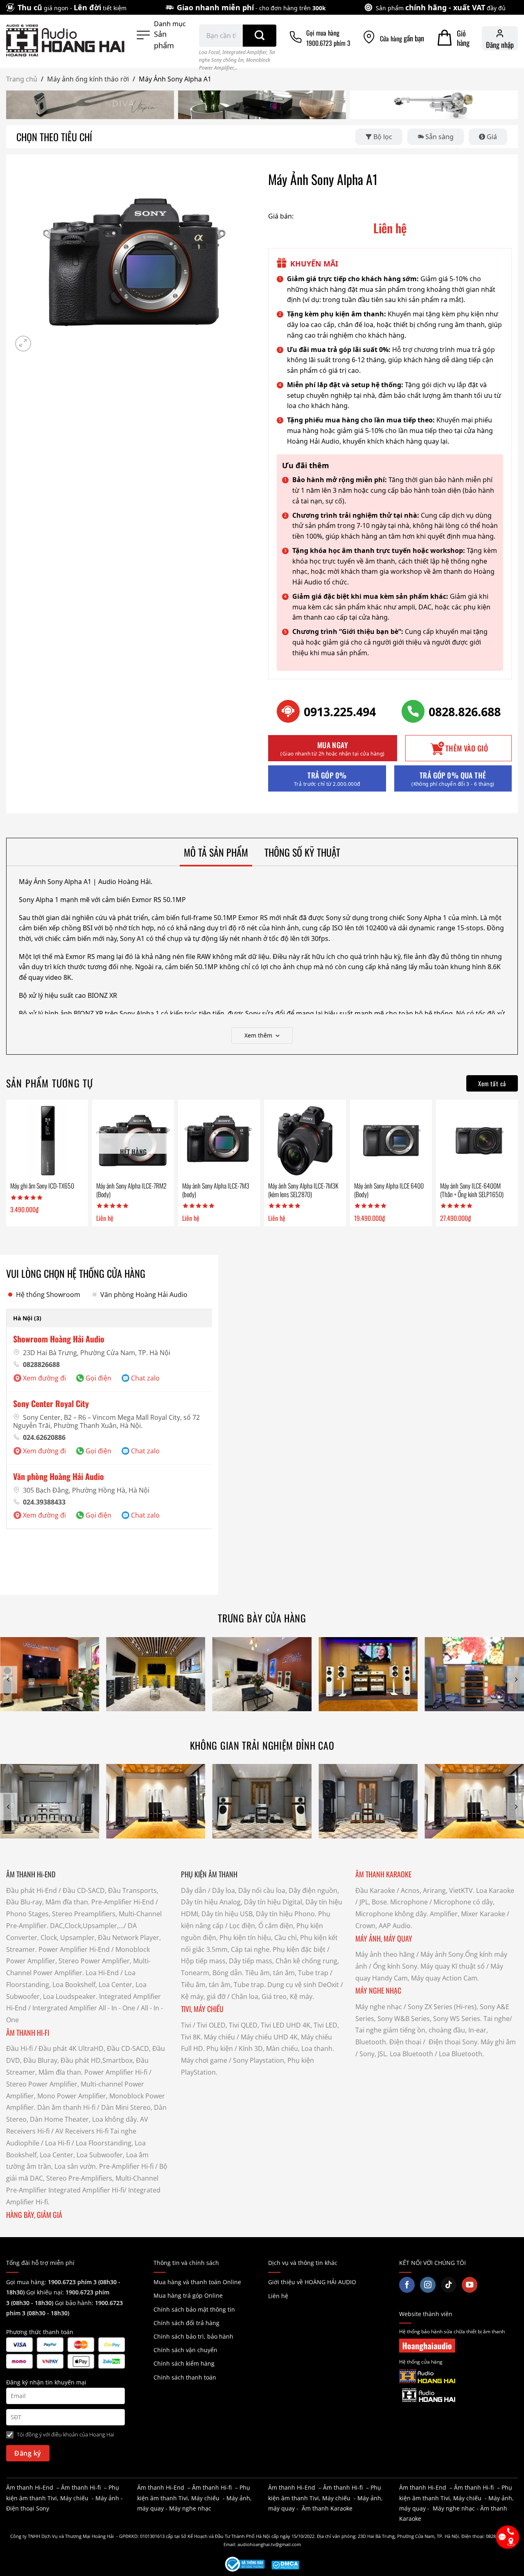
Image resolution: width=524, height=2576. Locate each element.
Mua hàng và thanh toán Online (197, 2282)
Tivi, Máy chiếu (68, 2498)
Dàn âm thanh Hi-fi (66, 2107)
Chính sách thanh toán (185, 2377)
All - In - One (117, 2008)
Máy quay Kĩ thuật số (453, 1966)
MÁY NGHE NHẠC (378, 1990)
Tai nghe (497, 2019)
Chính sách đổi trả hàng (186, 2323)
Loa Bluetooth (411, 2054)
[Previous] (9, 1679)
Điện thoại (405, 2042)
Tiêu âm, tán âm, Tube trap (287, 1973)
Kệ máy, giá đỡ (203, 1996)
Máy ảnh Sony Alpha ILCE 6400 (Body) (389, 1190)
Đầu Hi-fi (19, 2048)
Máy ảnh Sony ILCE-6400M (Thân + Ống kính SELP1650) (472, 1190)
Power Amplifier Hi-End (74, 1949)
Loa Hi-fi (58, 2143)
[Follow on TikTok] (449, 2285)
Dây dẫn (194, 1890)
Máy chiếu (219, 2037)
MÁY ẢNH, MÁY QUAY (385, 1938)
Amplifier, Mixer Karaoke (468, 1914)
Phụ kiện (220, 2048)
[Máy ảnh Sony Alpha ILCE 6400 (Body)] (391, 1141)
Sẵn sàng (439, 137)
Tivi (186, 2025)
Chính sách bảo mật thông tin (194, 2309)
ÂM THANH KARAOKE (383, 1874)
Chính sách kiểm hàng (184, 2363)
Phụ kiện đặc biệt (299, 1949)
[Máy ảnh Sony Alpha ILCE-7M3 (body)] (219, 1141)
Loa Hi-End (102, 1973)
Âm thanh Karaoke (327, 2508)
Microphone (409, 1902)
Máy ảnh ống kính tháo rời (88, 79)
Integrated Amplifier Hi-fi (86, 2190)
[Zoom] (23, 344)
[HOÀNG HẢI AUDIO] (65, 41)
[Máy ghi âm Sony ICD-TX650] (47, 1141)
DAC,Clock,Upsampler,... (87, 1926)
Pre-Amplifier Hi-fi (126, 2166)
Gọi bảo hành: (75, 2303)
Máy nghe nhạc (379, 2007)
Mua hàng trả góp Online (188, 2295)
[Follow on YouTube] (470, 2285)
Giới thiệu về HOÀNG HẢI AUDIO (312, 2282)
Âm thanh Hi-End (30, 2487)
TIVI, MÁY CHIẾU (202, 2009)
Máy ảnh (107, 2498)
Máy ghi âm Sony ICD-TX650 (42, 1186)
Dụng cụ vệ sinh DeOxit (303, 1985)
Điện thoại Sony (28, 2508)
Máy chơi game (204, 2060)
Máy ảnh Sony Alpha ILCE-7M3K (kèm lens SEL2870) (303, 1190)
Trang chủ (22, 79)
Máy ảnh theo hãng (385, 1954)
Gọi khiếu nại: (46, 2292)
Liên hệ (278, 2296)
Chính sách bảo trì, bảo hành (193, 2336)
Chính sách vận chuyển (185, 2350)
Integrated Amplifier (244, 52)
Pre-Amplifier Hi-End (123, 1902)
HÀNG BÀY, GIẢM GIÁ (34, 2215)
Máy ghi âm (498, 2042)
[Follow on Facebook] (407, 2285)
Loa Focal (209, 52)
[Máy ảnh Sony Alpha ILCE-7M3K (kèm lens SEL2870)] (305, 1141)
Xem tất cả (492, 1083)
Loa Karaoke (495, 1890)
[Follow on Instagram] (428, 2285)
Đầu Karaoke (375, 1890)
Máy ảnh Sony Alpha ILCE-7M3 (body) (216, 1190)
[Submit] (260, 36)
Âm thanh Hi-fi (81, 2487)
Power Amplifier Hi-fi (116, 2072)
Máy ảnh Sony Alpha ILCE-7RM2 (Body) (131, 1190)
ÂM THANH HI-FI (28, 2032)
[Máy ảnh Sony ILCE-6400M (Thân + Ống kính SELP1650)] (477, 1141)
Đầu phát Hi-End (32, 1890)
